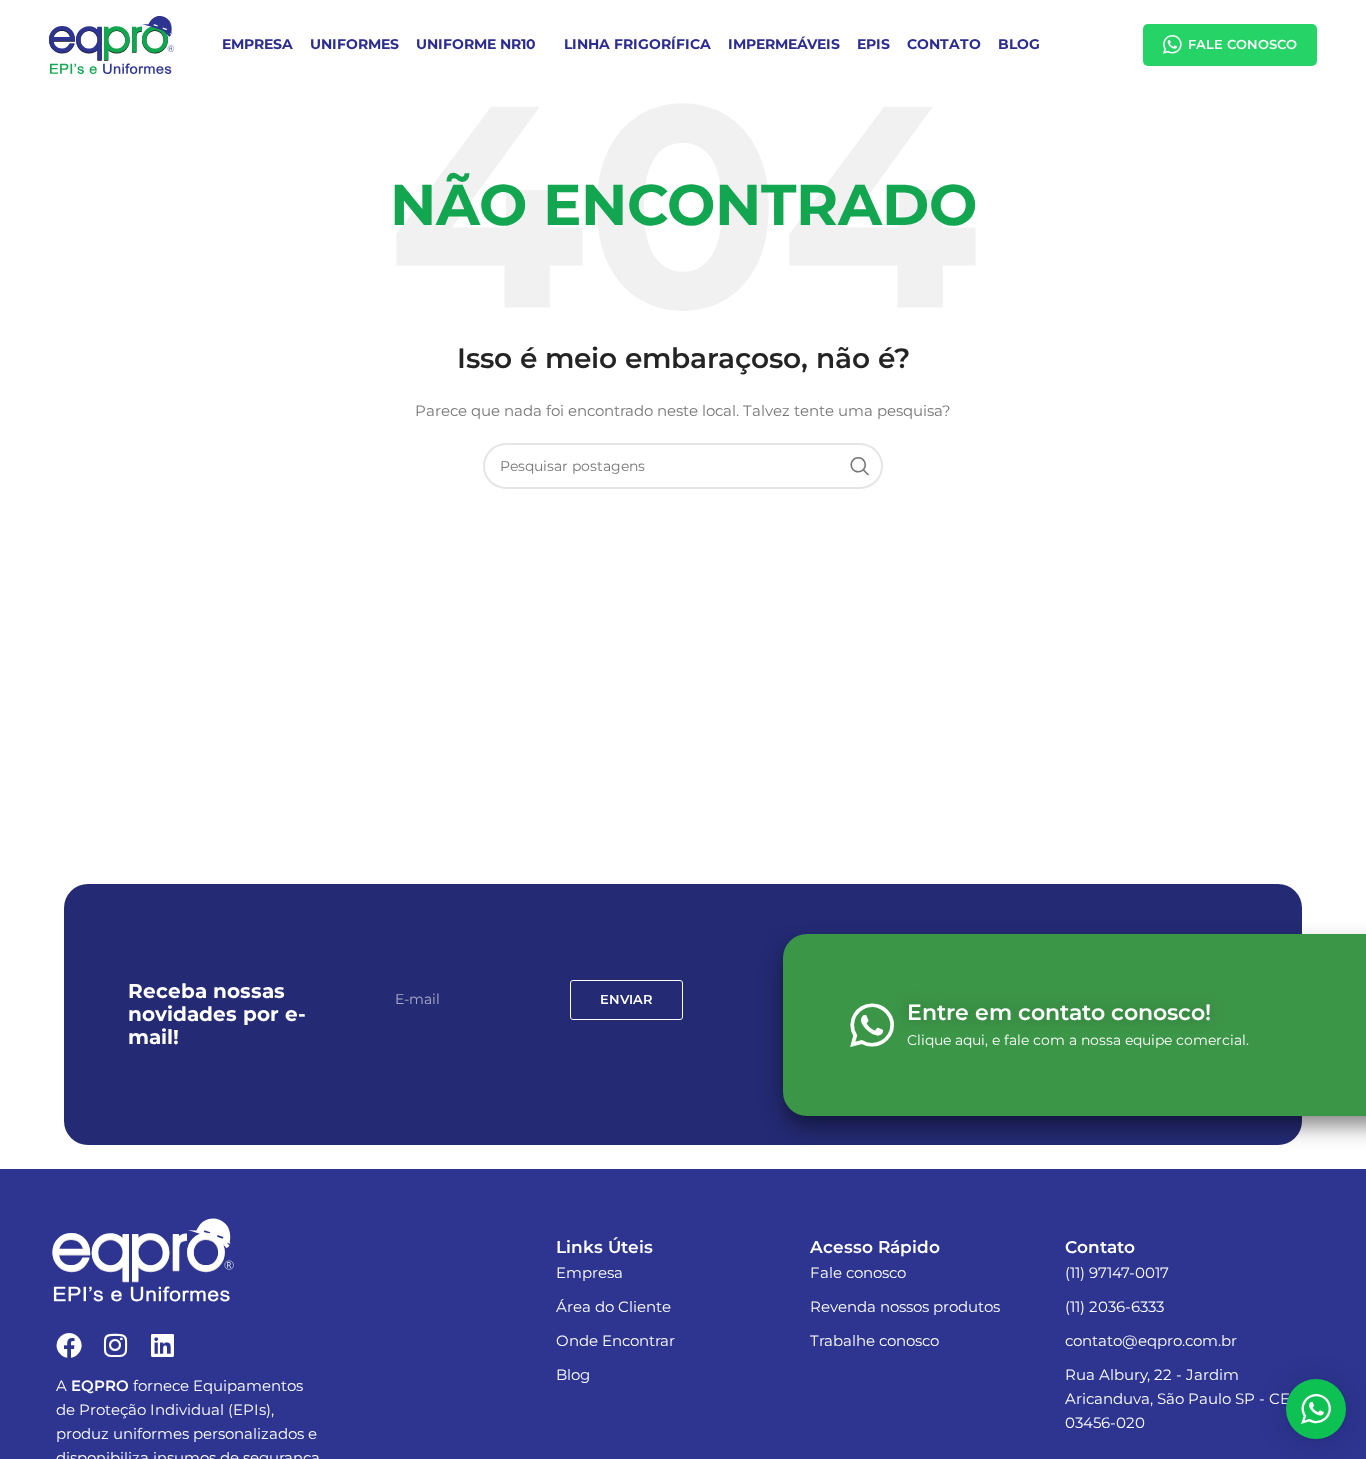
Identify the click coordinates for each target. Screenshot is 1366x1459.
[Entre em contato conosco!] (872, 1025)
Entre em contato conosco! (1059, 1012)
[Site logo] (111, 44)
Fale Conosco (1242, 44)
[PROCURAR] (860, 466)
